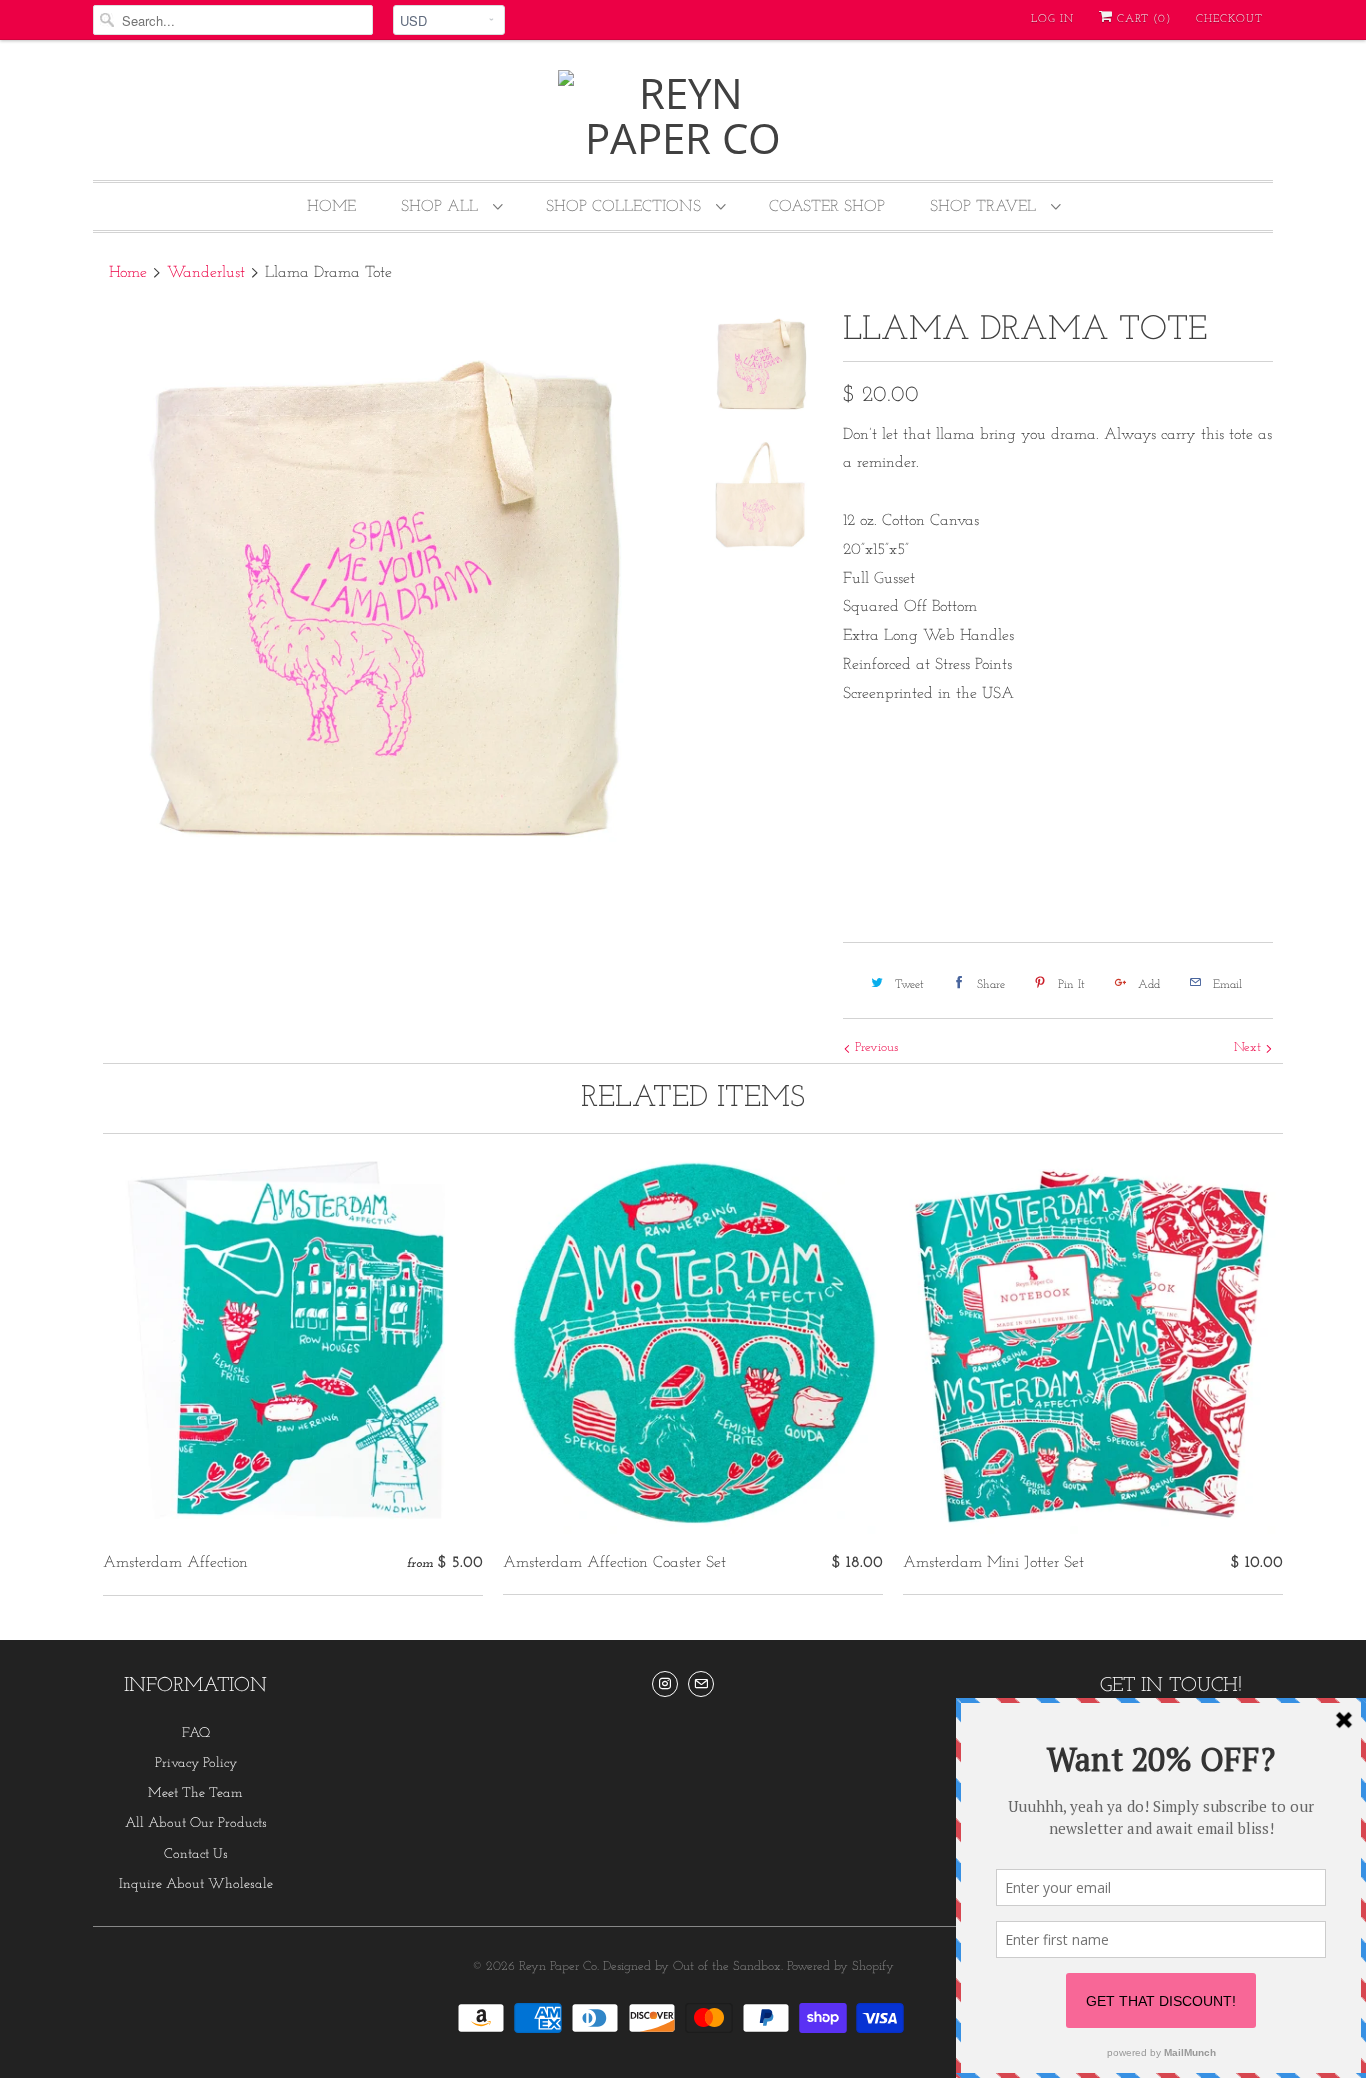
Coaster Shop (827, 207)
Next (1249, 1047)
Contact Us (196, 1854)
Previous (874, 1047)
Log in (1052, 19)
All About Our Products (196, 1823)
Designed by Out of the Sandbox (692, 1966)
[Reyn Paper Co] (683, 115)
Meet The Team (195, 1793)
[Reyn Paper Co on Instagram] (665, 1684)
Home (331, 207)
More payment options (1168, 883)
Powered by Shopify (840, 1966)
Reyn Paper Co (558, 1966)
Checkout (1229, 19)
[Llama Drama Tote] (385, 601)
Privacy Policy (196, 1763)
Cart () (1142, 19)
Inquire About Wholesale (196, 1884)
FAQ (196, 1733)
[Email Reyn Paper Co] (701, 1684)
